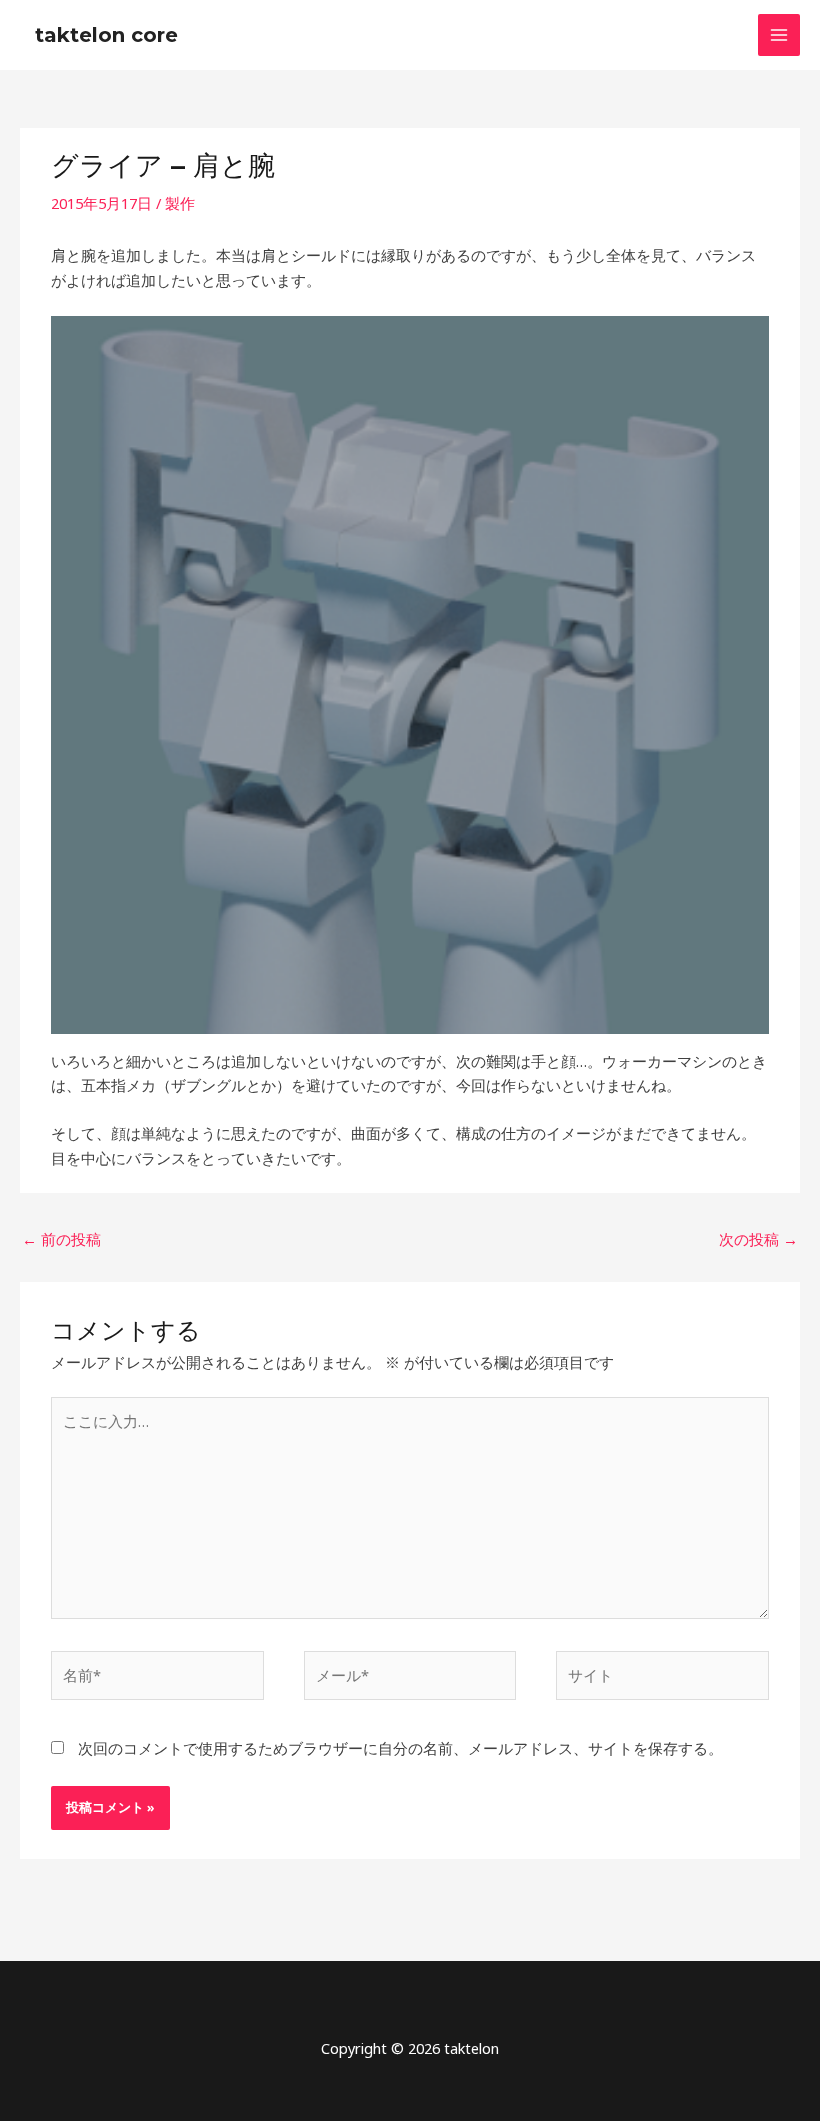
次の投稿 (758, 1239)
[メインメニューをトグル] (779, 35)
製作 (180, 203)
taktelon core (106, 35)
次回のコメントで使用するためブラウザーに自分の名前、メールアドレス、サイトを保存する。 (400, 1748)
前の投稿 (61, 1239)
